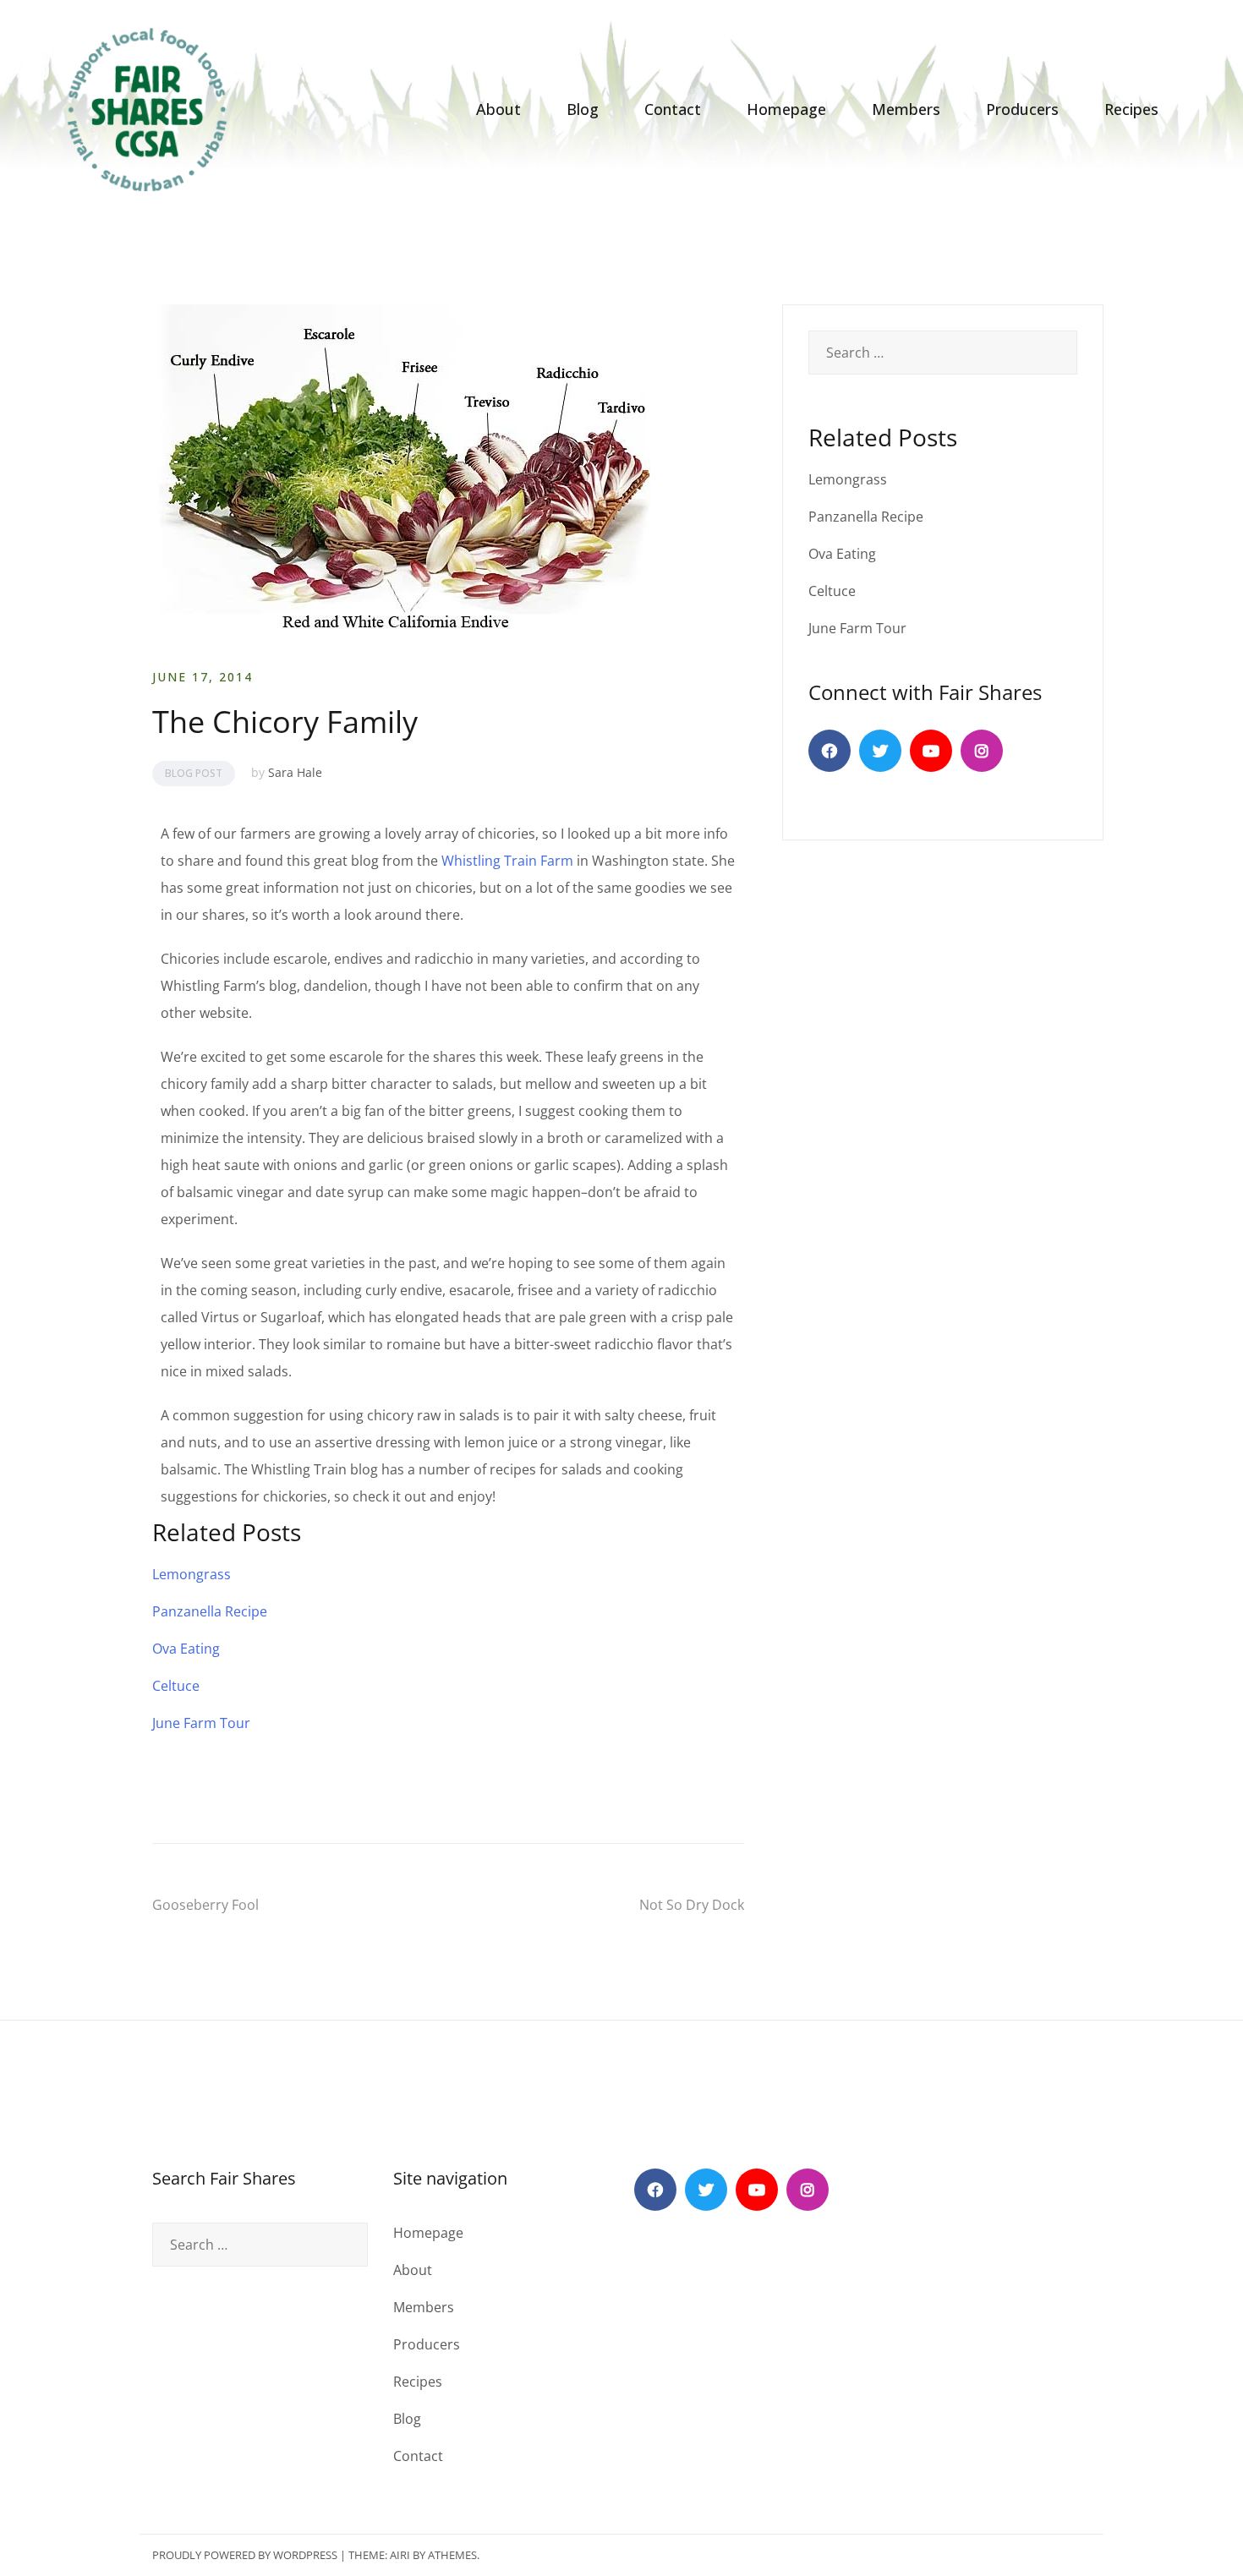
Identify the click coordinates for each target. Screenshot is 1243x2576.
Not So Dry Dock (692, 1905)
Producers (1022, 109)
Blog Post (194, 773)
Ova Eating (186, 1649)
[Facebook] (830, 751)
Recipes (1131, 109)
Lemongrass (192, 1574)
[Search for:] (943, 353)
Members (906, 109)
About (498, 109)
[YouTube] (931, 751)
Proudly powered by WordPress (245, 2555)
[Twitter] (880, 751)
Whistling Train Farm (507, 861)
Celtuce (176, 1686)
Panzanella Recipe (210, 1611)
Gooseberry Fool (205, 1905)
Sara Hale (295, 772)
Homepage (786, 109)
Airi (400, 2555)
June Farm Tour (201, 1723)
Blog (583, 109)
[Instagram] (982, 751)
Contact (673, 109)
